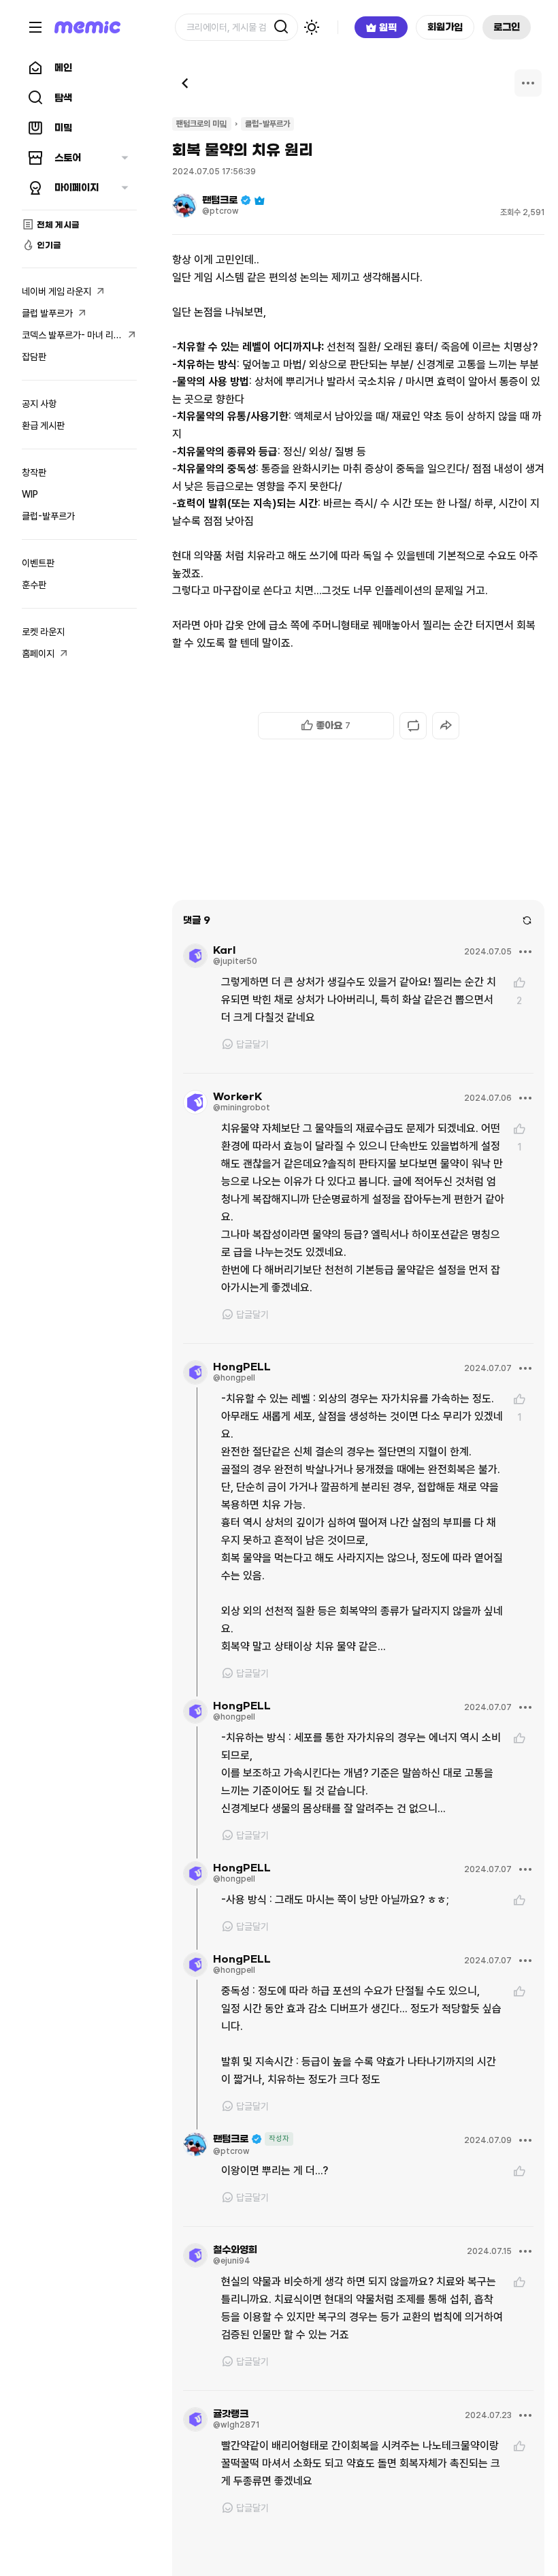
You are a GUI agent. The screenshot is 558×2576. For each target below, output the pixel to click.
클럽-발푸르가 (267, 124)
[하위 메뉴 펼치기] (125, 158)
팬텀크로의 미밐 (202, 124)
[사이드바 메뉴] (35, 27)
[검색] (281, 27)
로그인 (507, 27)
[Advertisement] (358, 850)
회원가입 (445, 27)
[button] (326, 726)
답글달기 (252, 1044)
